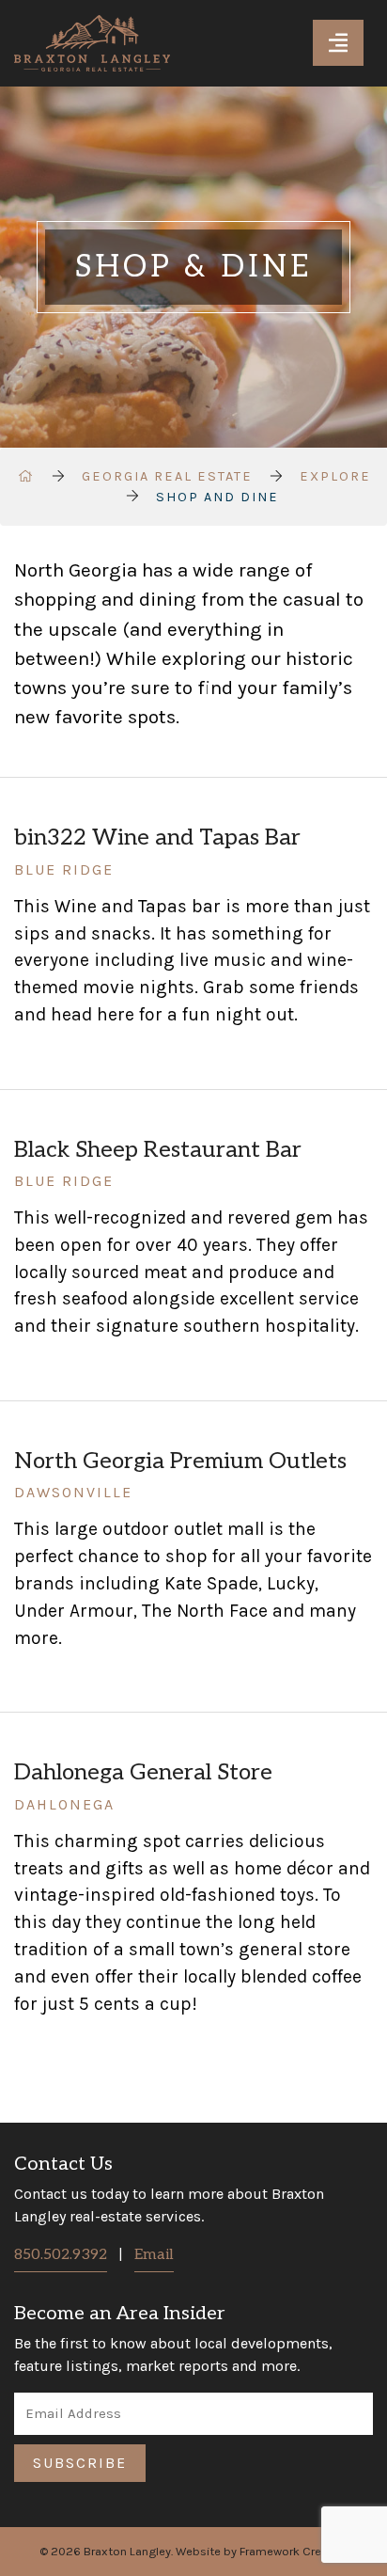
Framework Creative (294, 2551)
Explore (335, 476)
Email (154, 2255)
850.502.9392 (61, 2255)
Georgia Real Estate (167, 476)
